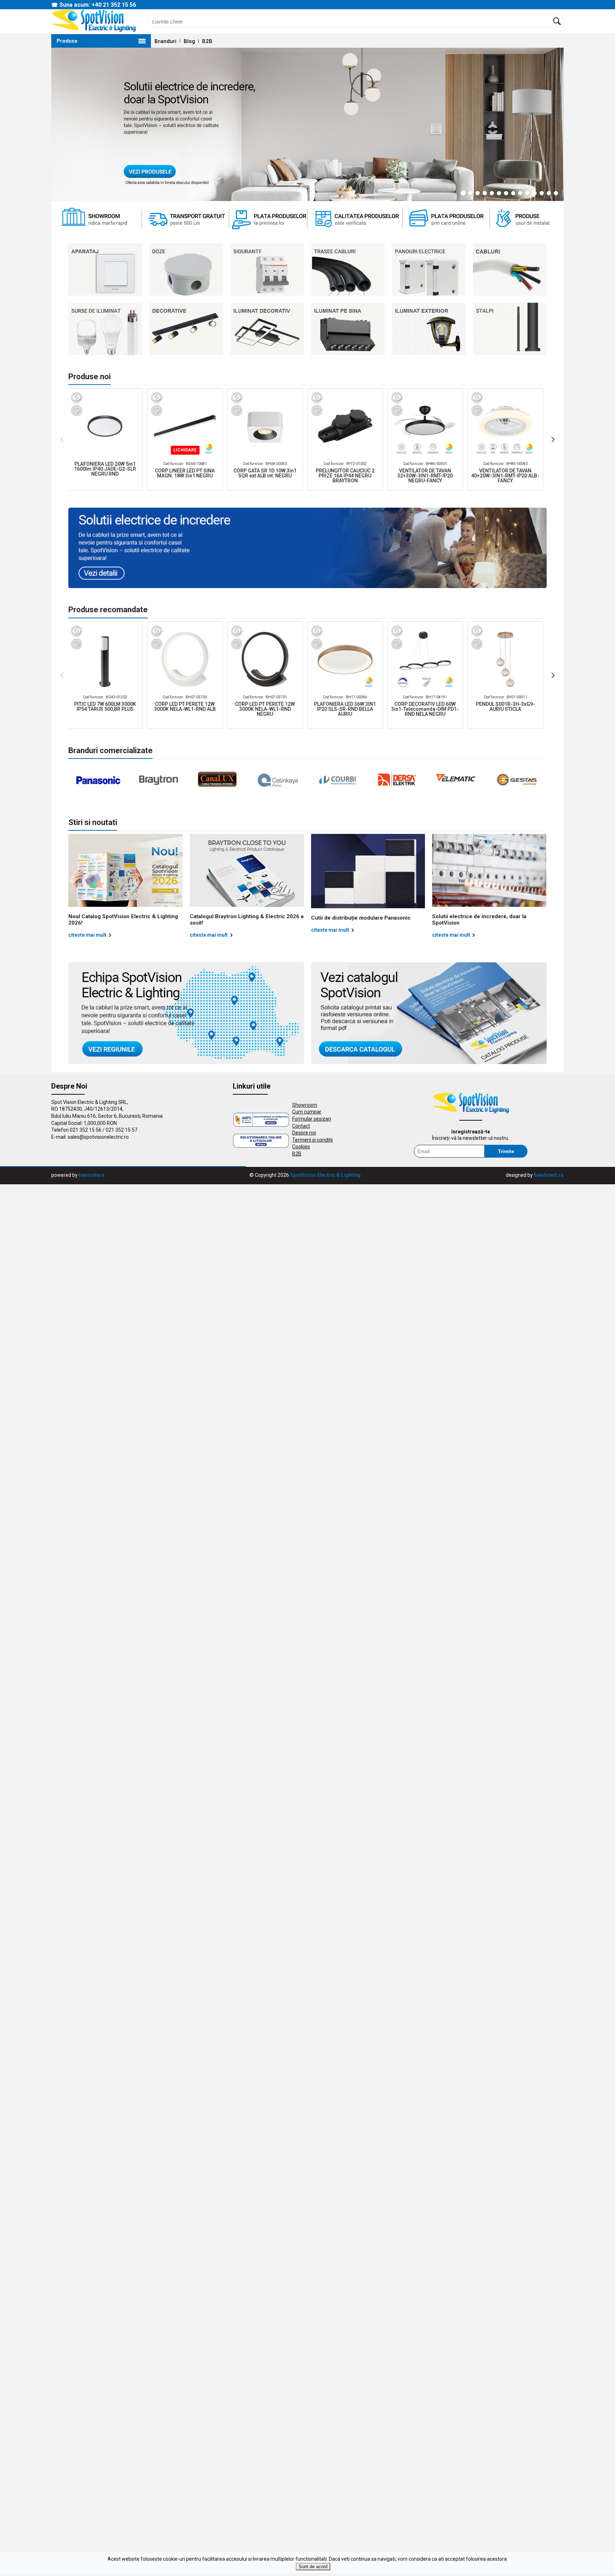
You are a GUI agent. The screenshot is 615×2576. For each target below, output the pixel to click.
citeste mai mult (87, 935)
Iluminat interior (348, 329)
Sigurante (267, 269)
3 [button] (478, 193)
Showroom (305, 1105)
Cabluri (510, 269)
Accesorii (267, 329)
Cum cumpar (307, 1112)
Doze (186, 269)
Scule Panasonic (186, 329)
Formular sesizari (312, 1119)
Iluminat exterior (429, 329)
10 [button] (527, 193)
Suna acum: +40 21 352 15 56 (98, 5)
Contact (301, 1126)
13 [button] (549, 193)
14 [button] (556, 193)
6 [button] (499, 193)
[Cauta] (557, 21)
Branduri (165, 41)
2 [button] (471, 193)
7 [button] (506, 193)
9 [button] (520, 193)
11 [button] (535, 193)
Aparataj (105, 269)
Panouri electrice (429, 269)
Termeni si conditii (312, 1140)
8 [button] (513, 193)
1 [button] (463, 193)
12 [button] (542, 193)
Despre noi (304, 1133)
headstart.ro (549, 1175)
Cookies (301, 1147)
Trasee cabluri (348, 269)
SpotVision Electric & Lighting (325, 1175)
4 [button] (485, 193)
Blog (189, 41)
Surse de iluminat (105, 329)
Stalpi (510, 329)
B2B (207, 41)
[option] (307, 124)
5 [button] (492, 193)
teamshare (91, 1175)
